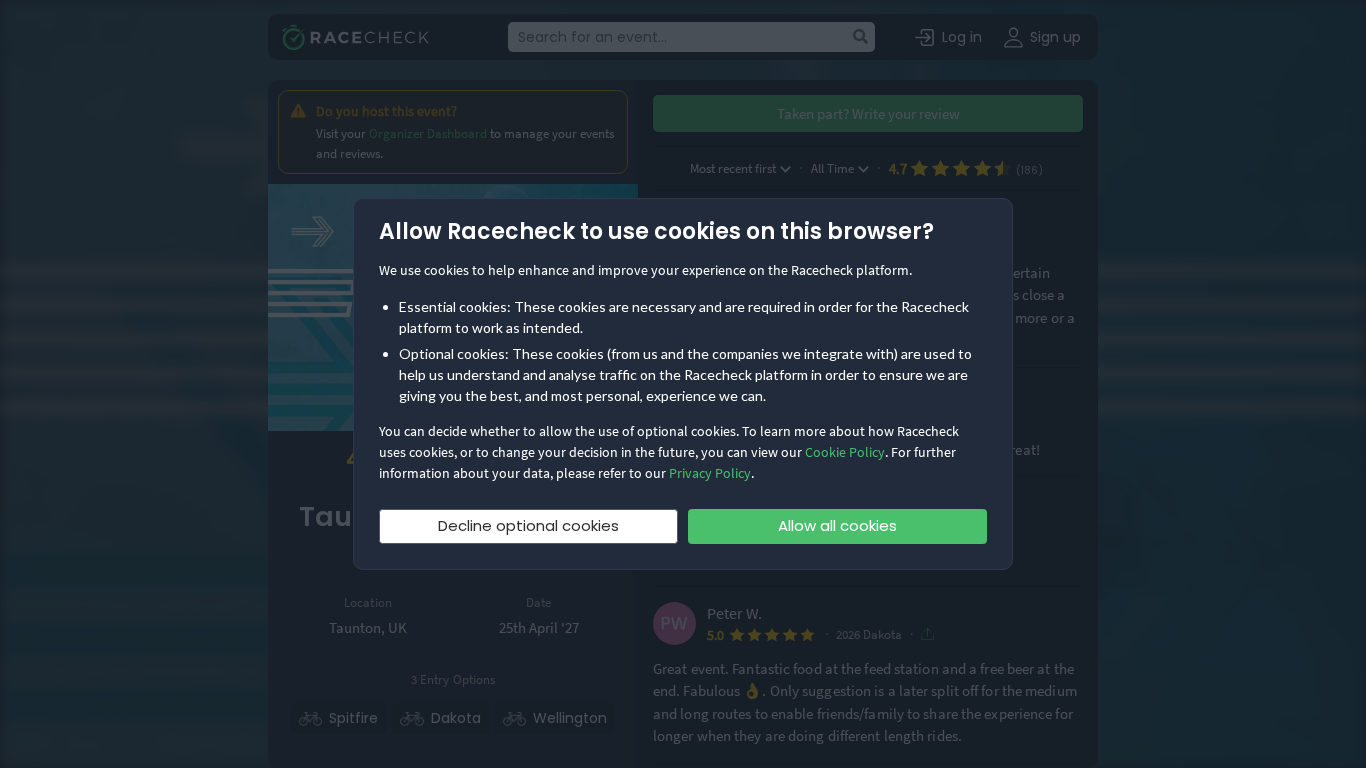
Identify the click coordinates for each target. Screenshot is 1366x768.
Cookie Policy (845, 452)
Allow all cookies (837, 525)
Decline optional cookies (528, 525)
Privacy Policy (710, 473)
